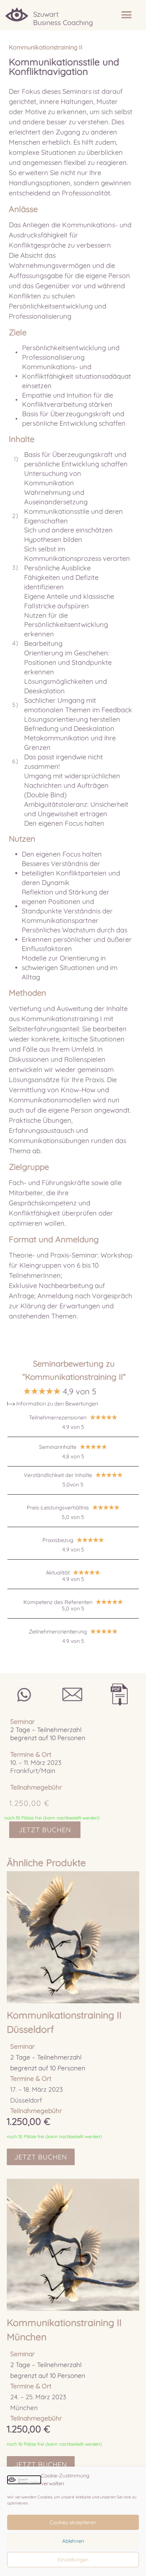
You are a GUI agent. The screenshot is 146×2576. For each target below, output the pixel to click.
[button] (127, 15)
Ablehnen (73, 2541)
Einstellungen (73, 2560)
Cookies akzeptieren (73, 2522)
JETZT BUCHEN (45, 1830)
